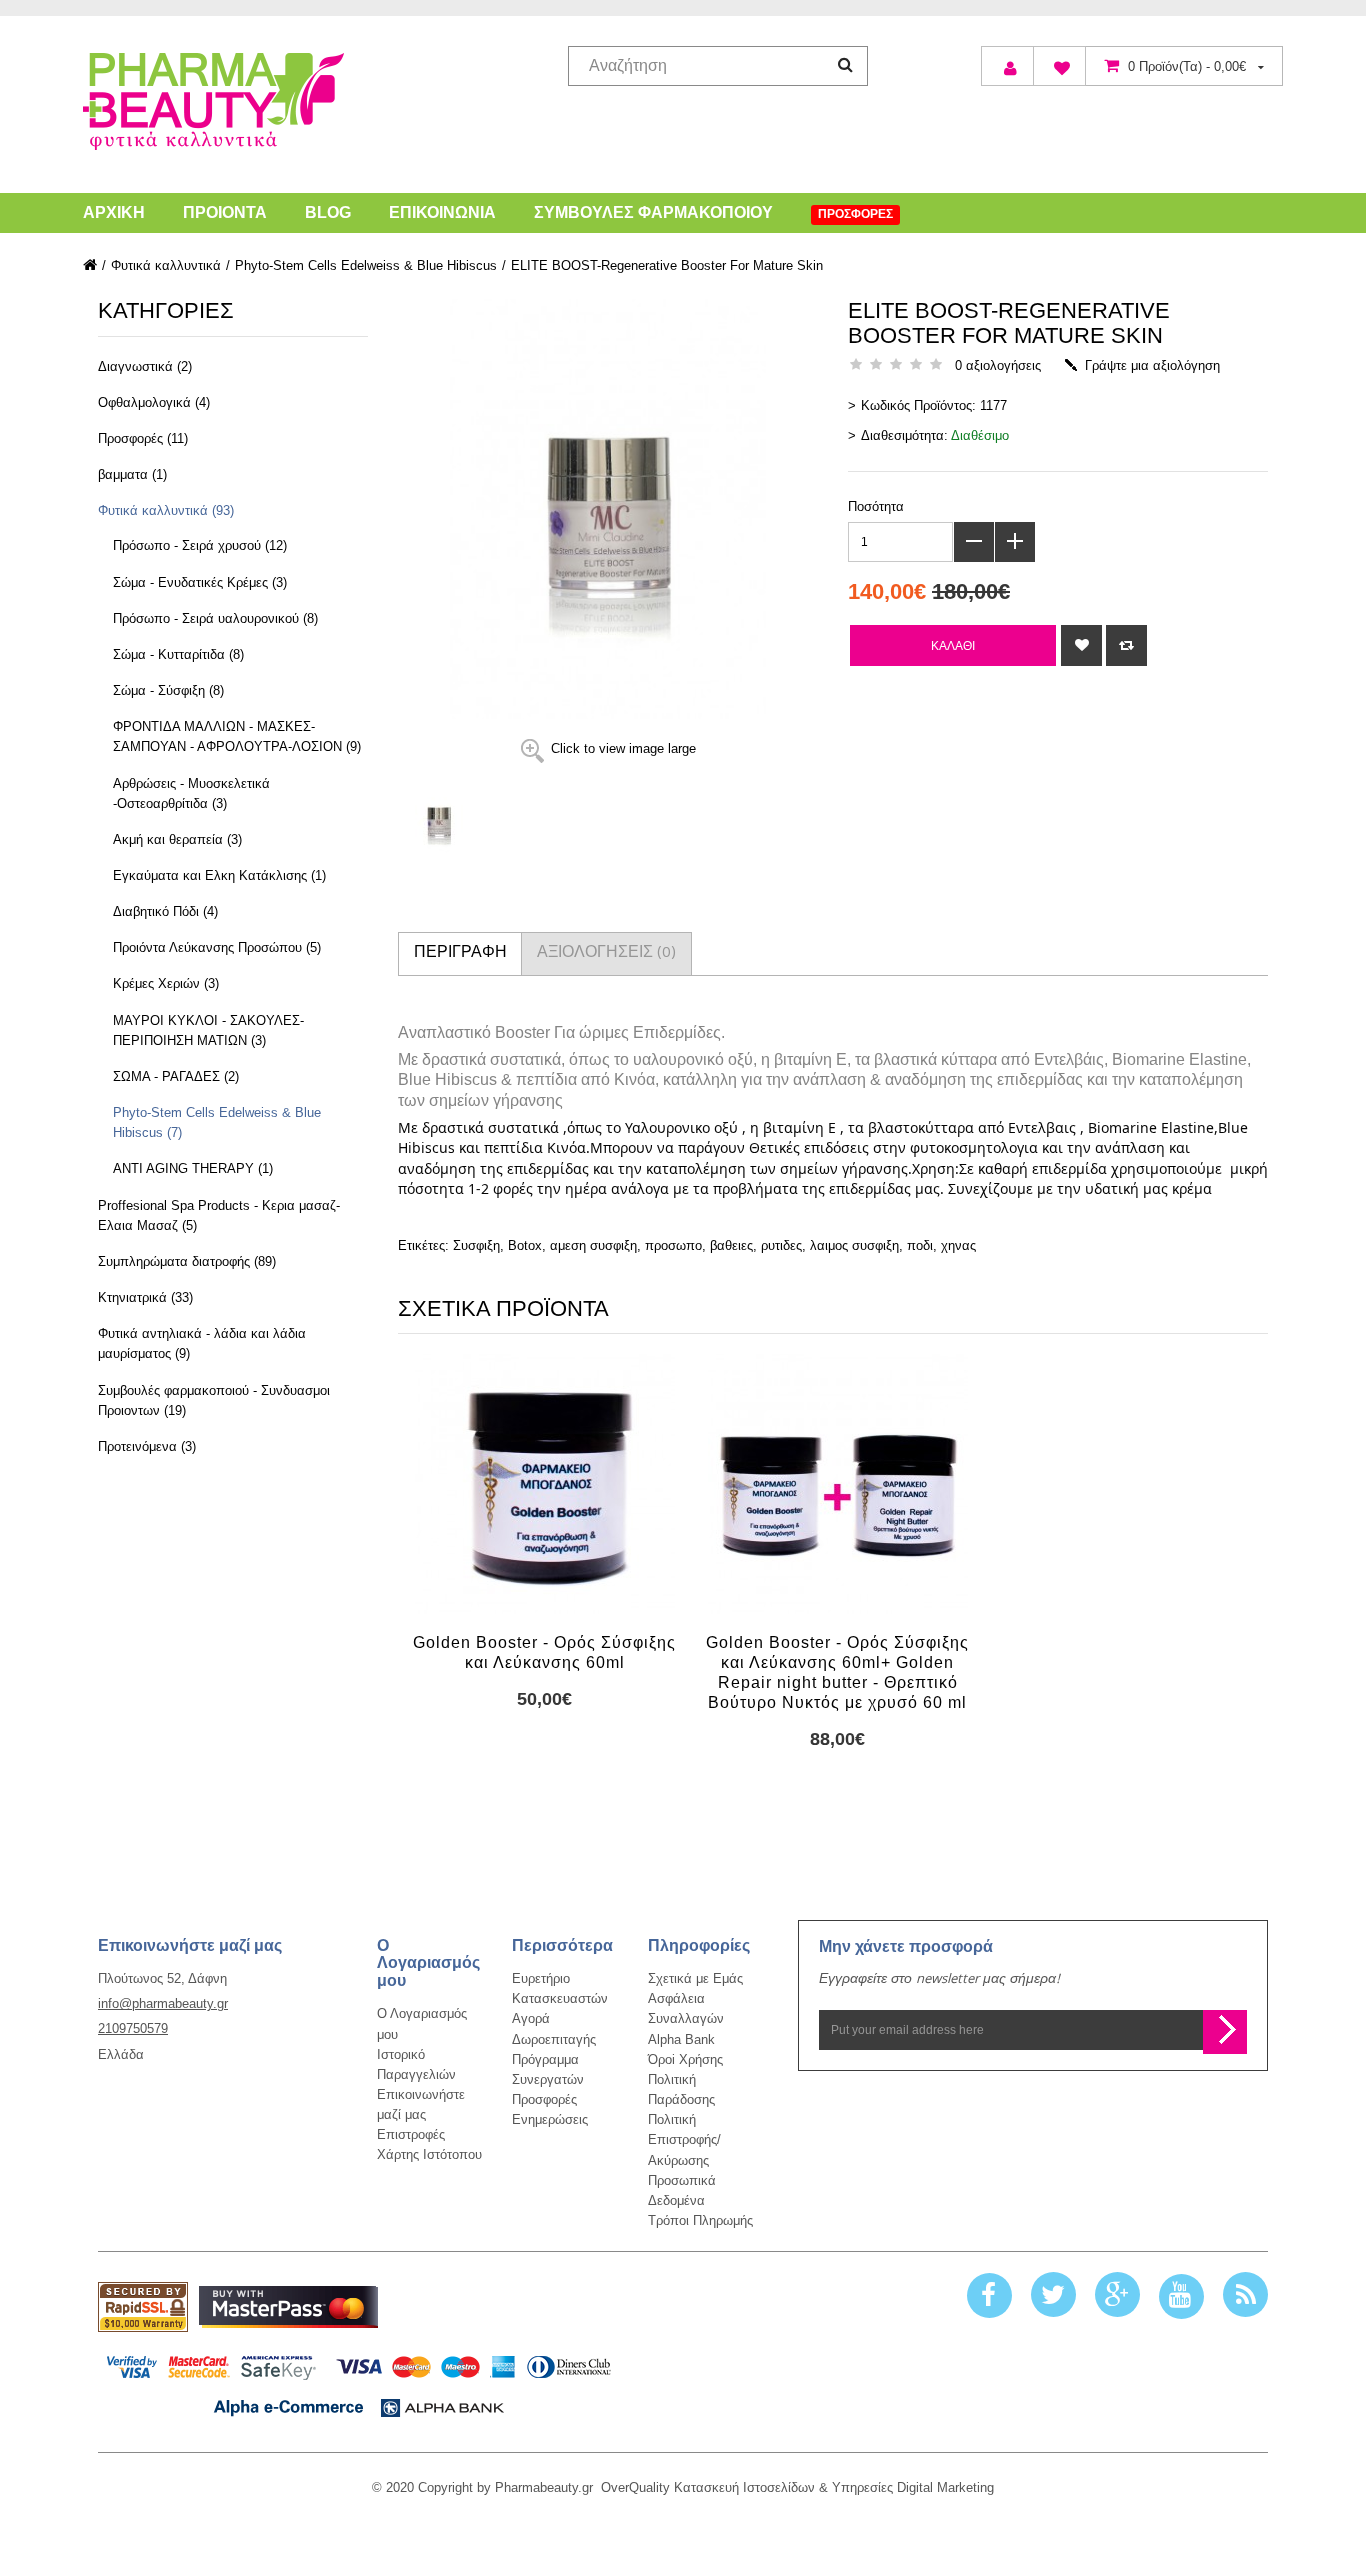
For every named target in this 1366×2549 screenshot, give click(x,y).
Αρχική (114, 212)
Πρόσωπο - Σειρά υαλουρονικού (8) (215, 618)
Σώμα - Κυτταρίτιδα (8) (178, 654)
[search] (845, 64)
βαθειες (731, 1245)
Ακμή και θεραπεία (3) (177, 839)
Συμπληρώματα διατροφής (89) (187, 1261)
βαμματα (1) (132, 474)
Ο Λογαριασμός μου (422, 2024)
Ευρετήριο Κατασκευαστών (560, 1988)
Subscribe (1225, 2032)
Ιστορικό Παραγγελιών (416, 2064)
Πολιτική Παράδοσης (681, 2089)
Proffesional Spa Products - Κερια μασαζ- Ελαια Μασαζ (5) (219, 1215)
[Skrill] (288, 2307)
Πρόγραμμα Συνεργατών (548, 2069)
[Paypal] (143, 2307)
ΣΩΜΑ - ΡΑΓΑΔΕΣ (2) (176, 1076)
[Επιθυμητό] (1081, 645)
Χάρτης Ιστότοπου (429, 2155)
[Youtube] (1181, 2296)
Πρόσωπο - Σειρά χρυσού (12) (200, 545)
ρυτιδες (781, 1245)
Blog (328, 212)
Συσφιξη (476, 1245)
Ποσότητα (876, 506)
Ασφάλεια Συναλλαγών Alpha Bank (686, 2018)
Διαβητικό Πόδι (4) (165, 911)
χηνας (958, 1245)
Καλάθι (953, 645)
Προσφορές (544, 2099)
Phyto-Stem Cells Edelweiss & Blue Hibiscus (366, 265)
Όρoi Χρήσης (685, 2059)
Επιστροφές (411, 2134)
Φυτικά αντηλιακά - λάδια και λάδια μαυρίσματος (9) (202, 1343)
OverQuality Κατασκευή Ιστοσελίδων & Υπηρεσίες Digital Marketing (797, 2487)
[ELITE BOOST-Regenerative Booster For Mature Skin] (583, 821)
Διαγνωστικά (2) (145, 366)
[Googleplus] (1117, 2296)
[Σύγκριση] (1126, 645)
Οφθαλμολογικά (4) (154, 402)
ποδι (920, 1245)
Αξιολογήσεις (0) (606, 954)
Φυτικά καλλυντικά (166, 265)
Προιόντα (225, 212)
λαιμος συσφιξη (854, 1245)
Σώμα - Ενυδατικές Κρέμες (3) (200, 582)
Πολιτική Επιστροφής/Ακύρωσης (684, 2139)
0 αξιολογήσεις (998, 365)
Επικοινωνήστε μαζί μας (421, 2104)
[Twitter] (1053, 2296)
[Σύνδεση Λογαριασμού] (1007, 66)
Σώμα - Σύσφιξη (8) (168, 690)
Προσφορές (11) (143, 438)
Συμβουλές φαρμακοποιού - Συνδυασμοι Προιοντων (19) (214, 1400)
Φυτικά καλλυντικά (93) (166, 510)
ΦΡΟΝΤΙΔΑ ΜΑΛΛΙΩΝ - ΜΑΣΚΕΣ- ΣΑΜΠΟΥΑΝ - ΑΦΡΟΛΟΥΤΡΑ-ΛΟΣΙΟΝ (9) (237, 736)
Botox (525, 1245)
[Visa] (359, 2382)
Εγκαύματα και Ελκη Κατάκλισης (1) (219, 875)
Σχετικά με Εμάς (695, 1978)
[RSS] (1245, 2296)
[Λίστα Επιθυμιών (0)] (1059, 66)
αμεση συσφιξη (593, 1245)
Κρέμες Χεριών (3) (166, 983)
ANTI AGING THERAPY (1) (193, 1168)
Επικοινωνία (442, 212)
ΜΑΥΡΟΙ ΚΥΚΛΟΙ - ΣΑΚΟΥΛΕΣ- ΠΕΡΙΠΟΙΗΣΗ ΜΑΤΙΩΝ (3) (208, 1030)
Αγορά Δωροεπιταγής (554, 2029)
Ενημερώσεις (550, 2119)
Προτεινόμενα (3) (147, 1446)
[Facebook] (989, 2296)
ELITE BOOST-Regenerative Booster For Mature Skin (667, 265)
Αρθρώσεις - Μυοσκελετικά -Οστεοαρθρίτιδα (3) (191, 793)
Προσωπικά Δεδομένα (682, 2190)
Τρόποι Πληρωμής (700, 2220)
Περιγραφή (460, 954)
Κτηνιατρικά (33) (145, 1297)
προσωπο (673, 1245)
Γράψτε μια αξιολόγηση (1152, 365)
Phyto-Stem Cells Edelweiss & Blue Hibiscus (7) (217, 1122)
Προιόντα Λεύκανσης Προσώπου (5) (217, 947)
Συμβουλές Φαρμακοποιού (653, 212)
